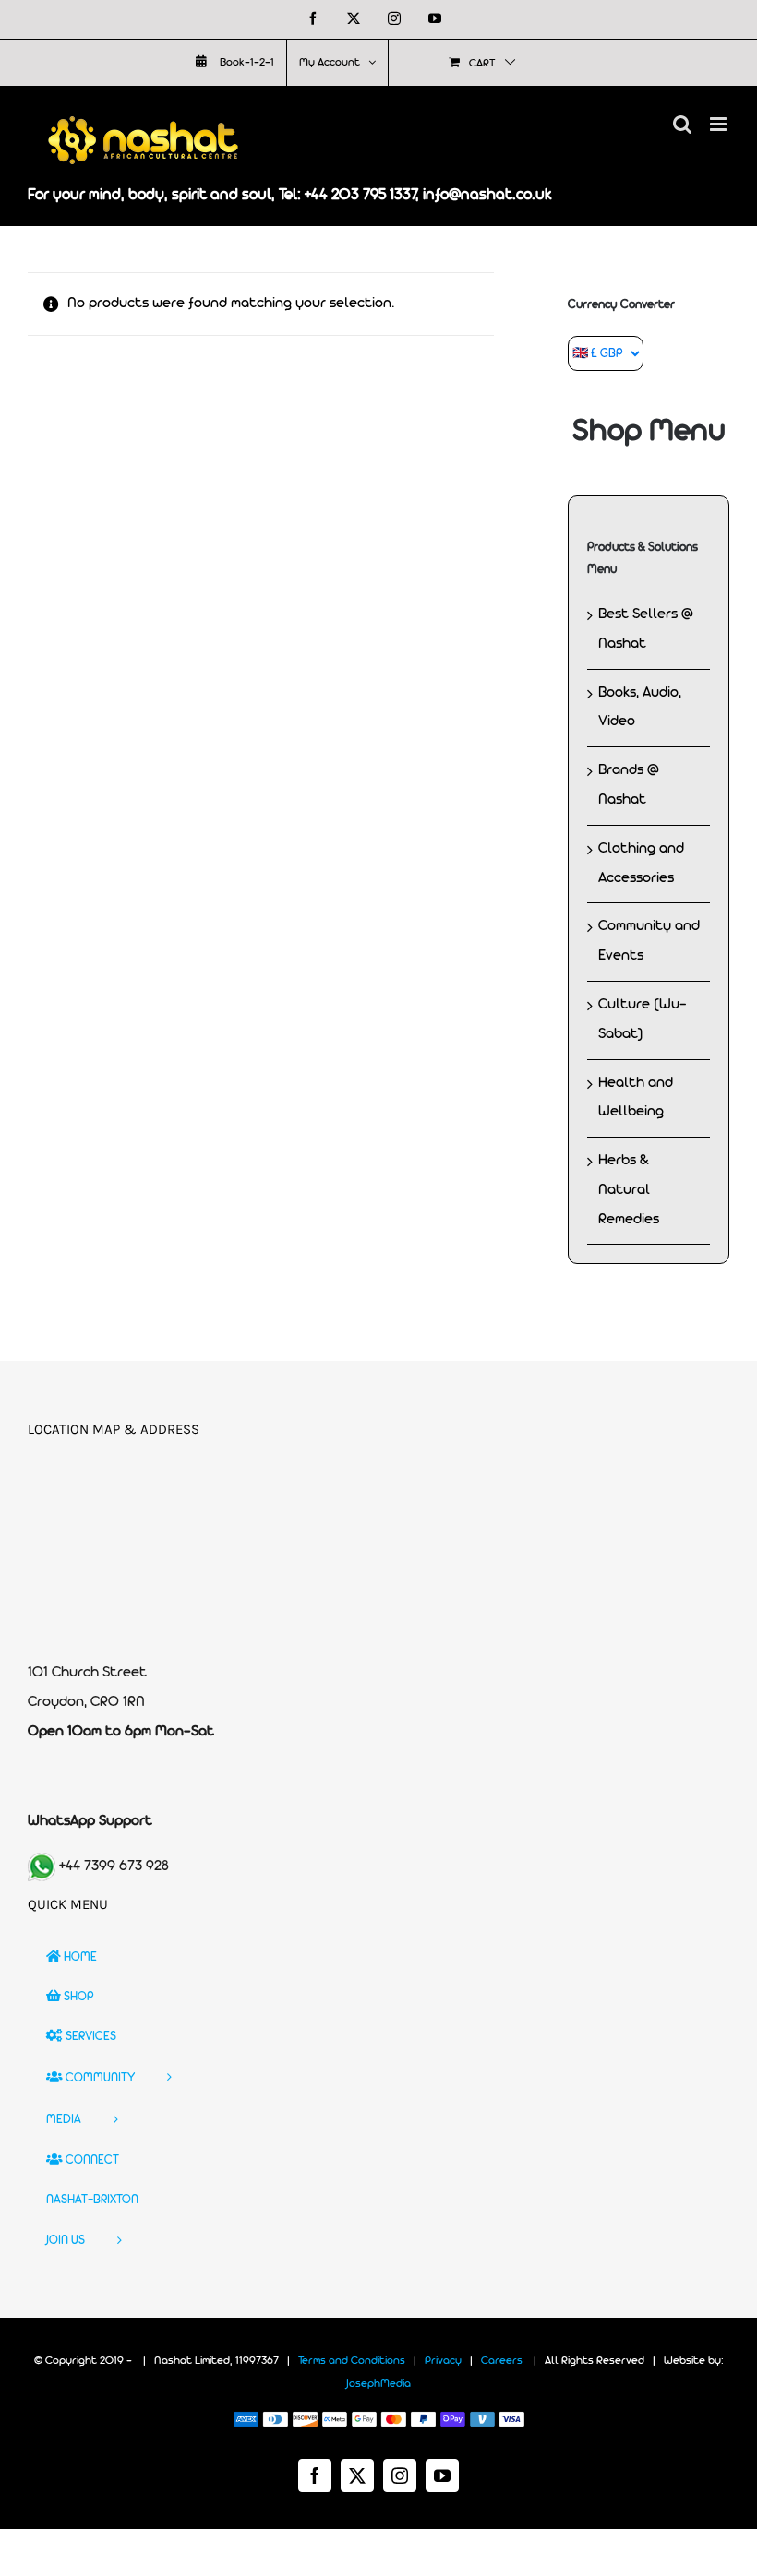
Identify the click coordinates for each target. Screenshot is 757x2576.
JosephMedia (378, 2384)
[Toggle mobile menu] (720, 124)
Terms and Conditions (352, 2361)
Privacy (443, 2361)
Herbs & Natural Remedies (629, 1190)
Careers (502, 2361)
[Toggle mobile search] (682, 124)
